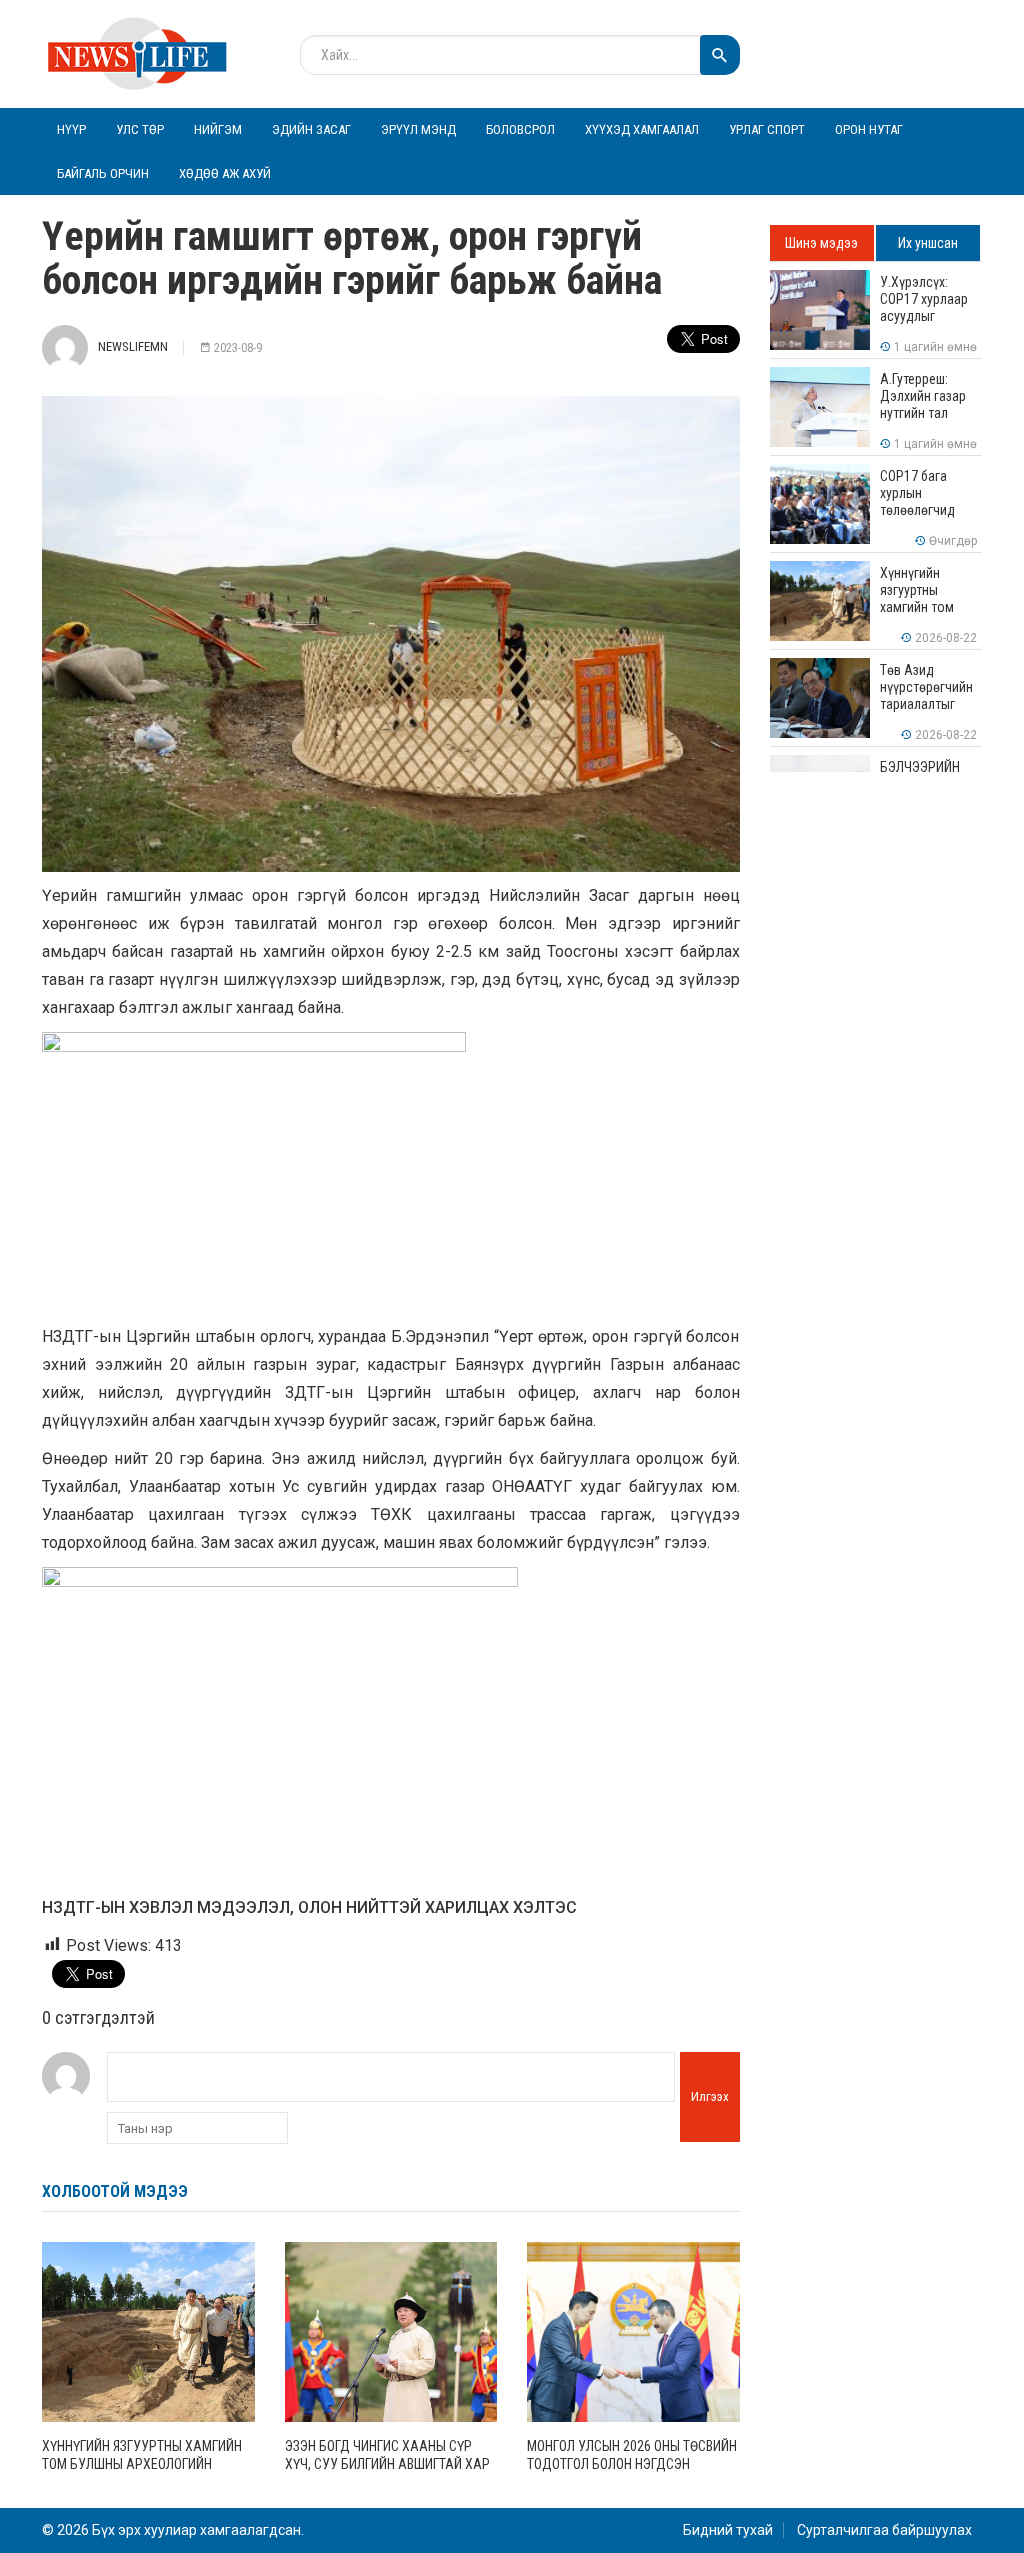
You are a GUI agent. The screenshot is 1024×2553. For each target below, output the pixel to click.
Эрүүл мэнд (418, 129)
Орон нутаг (869, 129)
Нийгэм (218, 129)
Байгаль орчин (103, 173)
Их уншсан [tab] (928, 243)
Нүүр (71, 129)
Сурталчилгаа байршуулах (884, 2530)
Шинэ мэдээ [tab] (821, 243)
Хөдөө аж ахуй (225, 173)
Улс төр (140, 129)
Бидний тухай (728, 2530)
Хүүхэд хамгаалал (642, 129)
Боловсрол (520, 129)
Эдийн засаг (311, 129)
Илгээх (710, 2096)
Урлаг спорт (767, 129)
